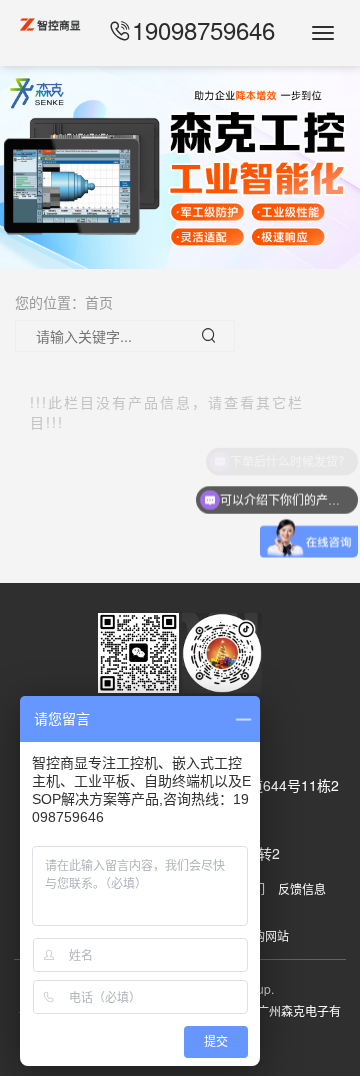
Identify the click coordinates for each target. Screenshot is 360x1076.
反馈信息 (302, 888)
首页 (99, 302)
